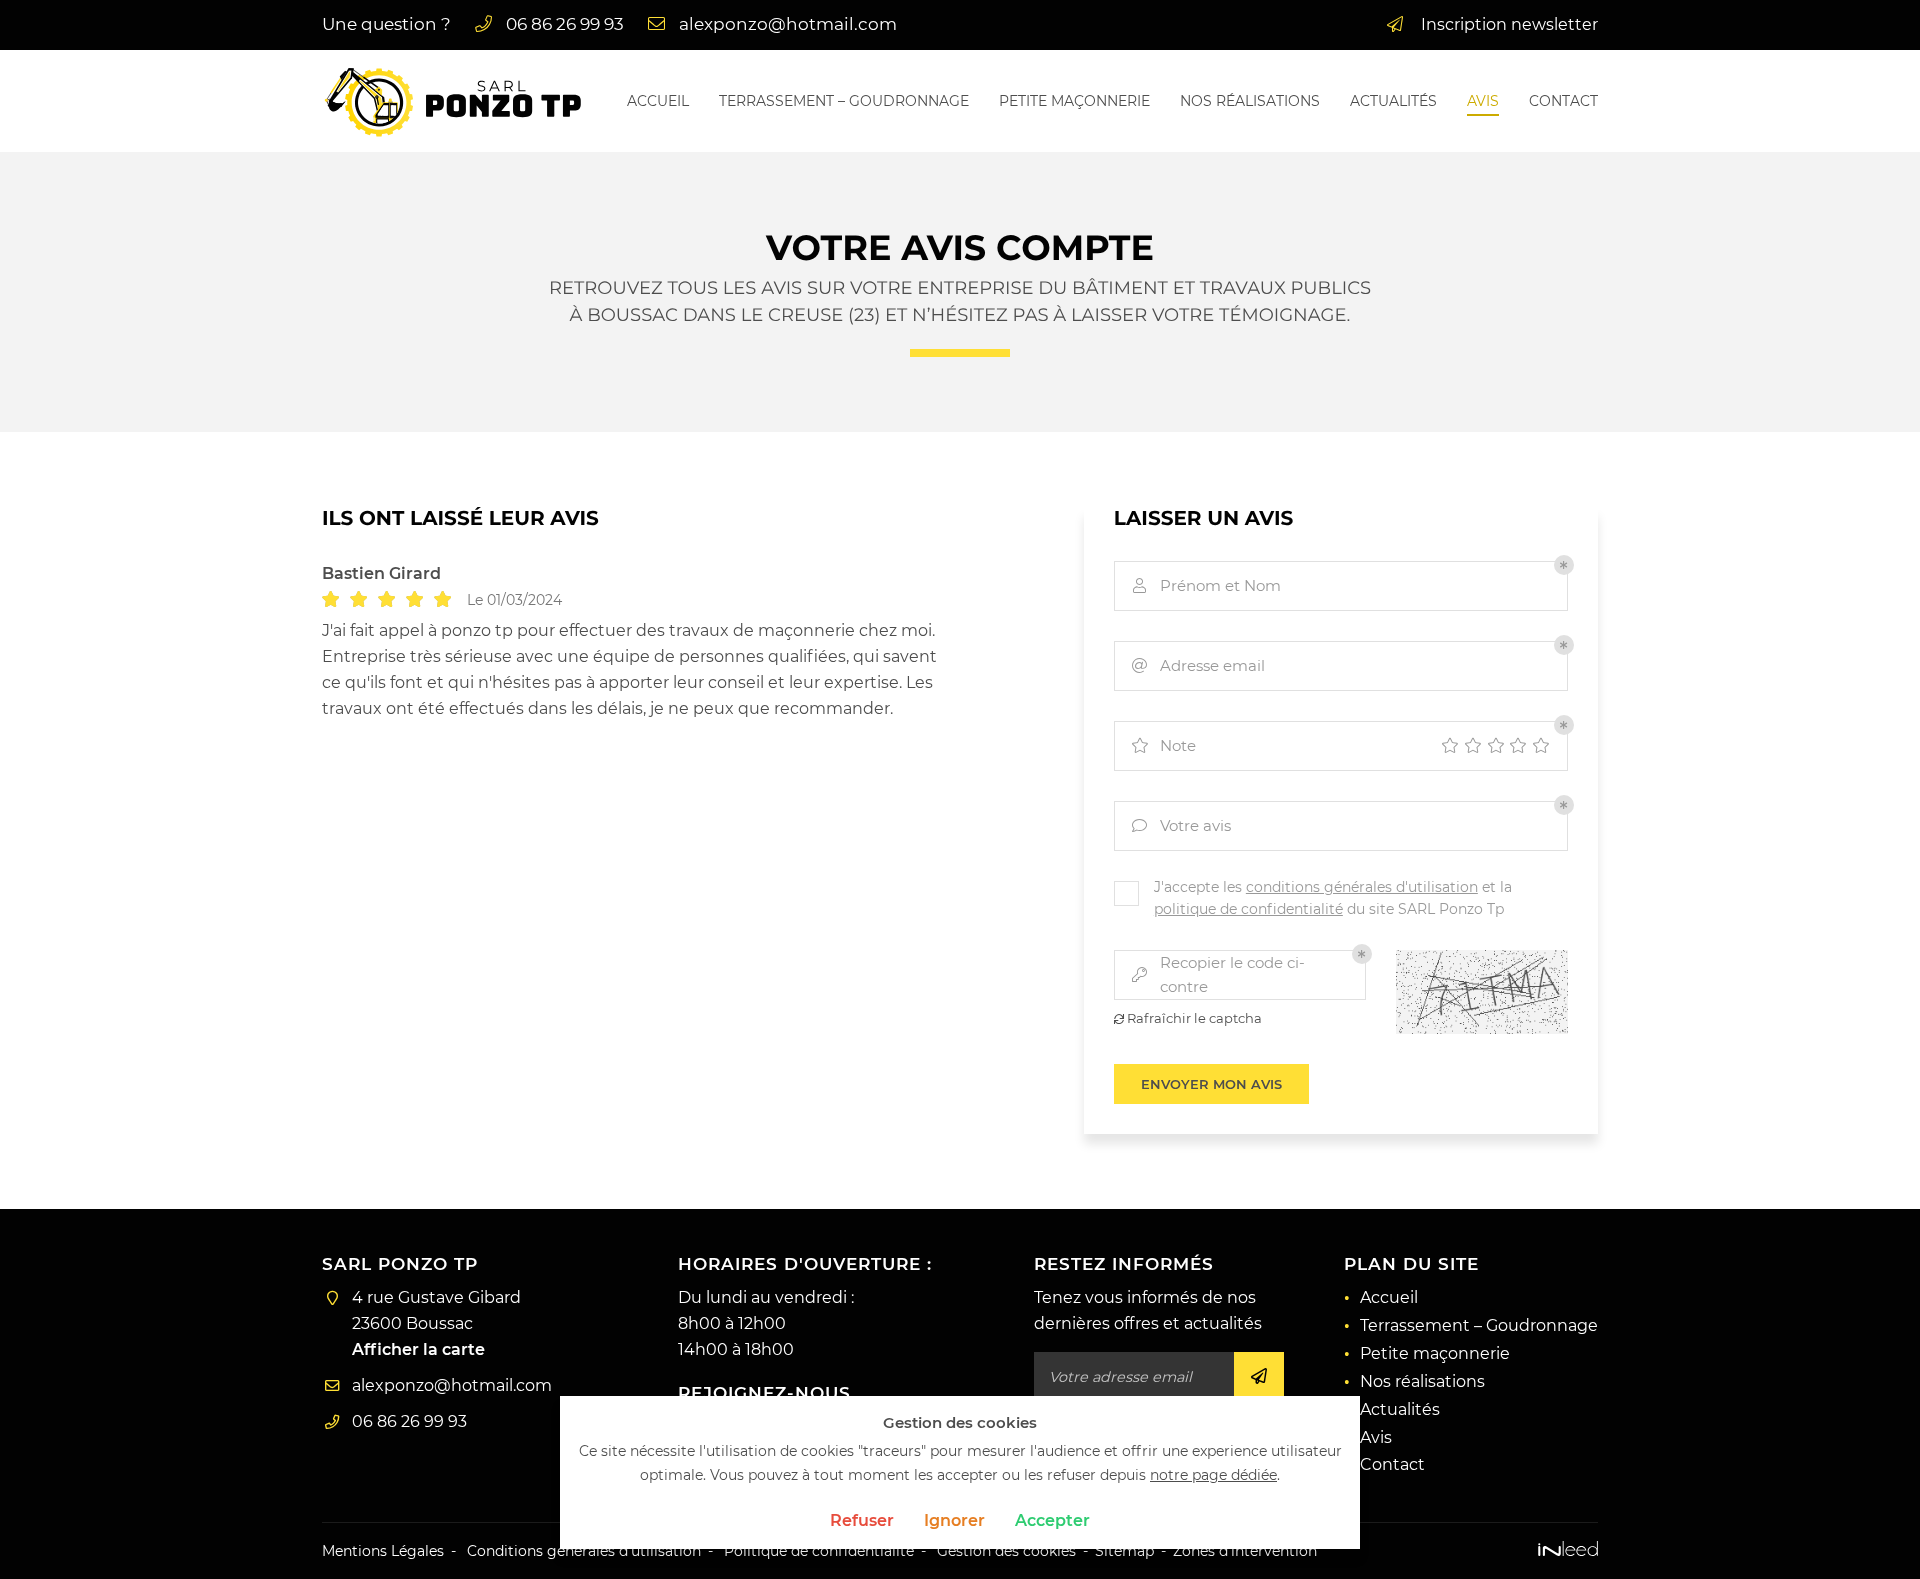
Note (1163, 745)
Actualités (1393, 101)
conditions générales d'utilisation (1362, 887)
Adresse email (1198, 665)
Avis (1483, 101)
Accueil (658, 101)
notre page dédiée (1213, 1475)
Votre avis (1181, 825)
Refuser (862, 1520)
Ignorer (954, 1520)
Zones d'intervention (1245, 1551)
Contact (1563, 101)
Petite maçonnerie (1074, 101)
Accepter (1052, 1520)
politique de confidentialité (1248, 909)
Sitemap (1124, 1551)
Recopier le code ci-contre (1218, 975)
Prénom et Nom (1207, 585)
